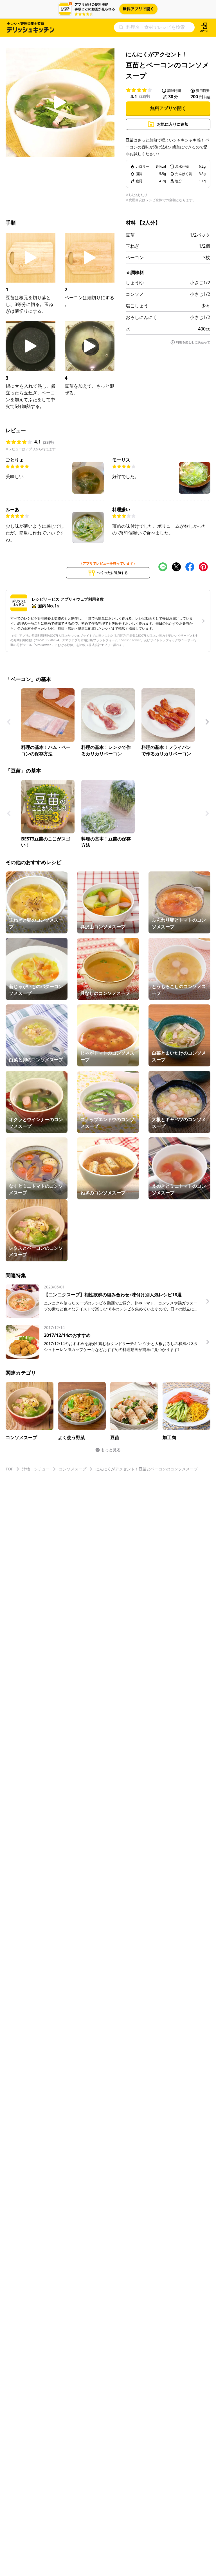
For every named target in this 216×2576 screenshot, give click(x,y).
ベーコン (135, 258)
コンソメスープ (73, 1469)
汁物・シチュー (36, 1469)
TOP (9, 1469)
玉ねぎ (132, 246)
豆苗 (130, 235)
